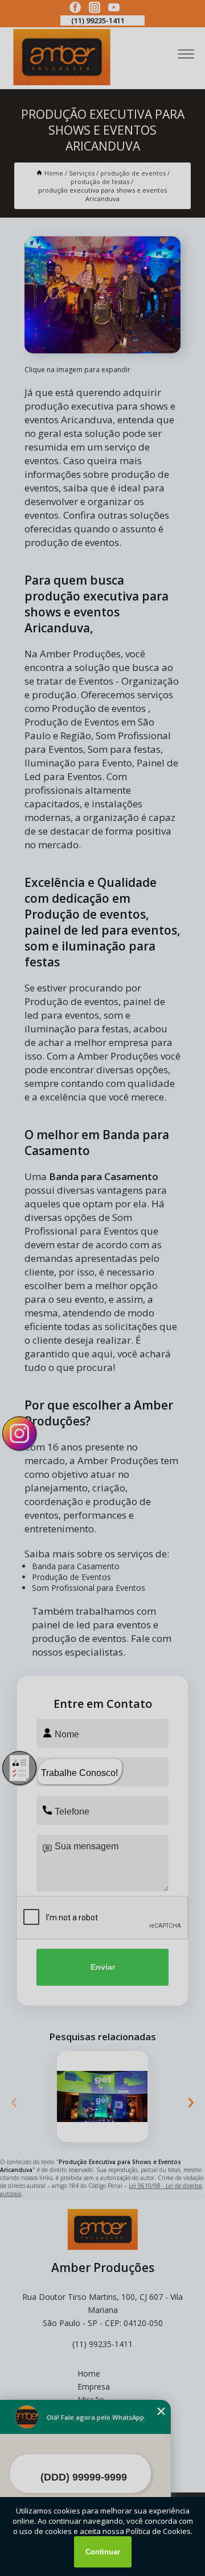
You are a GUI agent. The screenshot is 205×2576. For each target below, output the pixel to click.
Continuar (103, 2552)
